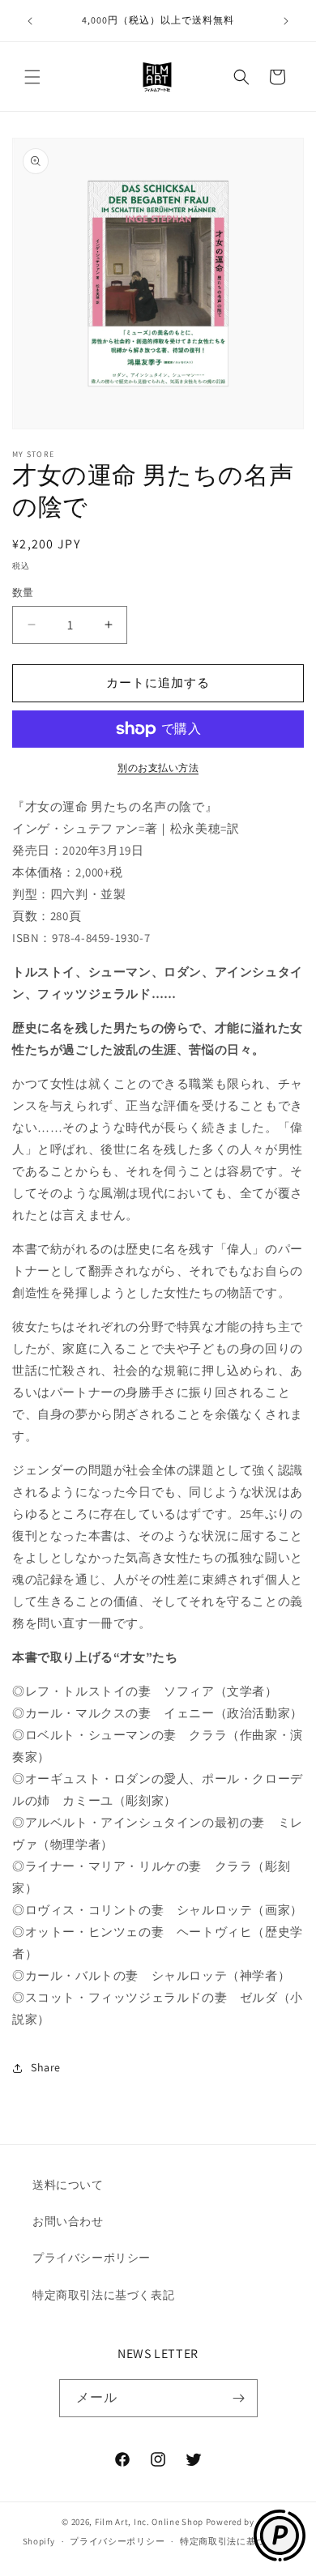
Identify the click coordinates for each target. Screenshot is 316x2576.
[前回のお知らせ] (30, 21)
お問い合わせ (68, 2221)
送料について (68, 2185)
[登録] (239, 2398)
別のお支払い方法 (158, 768)
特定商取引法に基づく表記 (103, 2295)
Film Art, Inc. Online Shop (149, 2522)
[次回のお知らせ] (286, 21)
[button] (32, 77)
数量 (23, 593)
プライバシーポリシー (92, 2258)
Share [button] (46, 2067)
